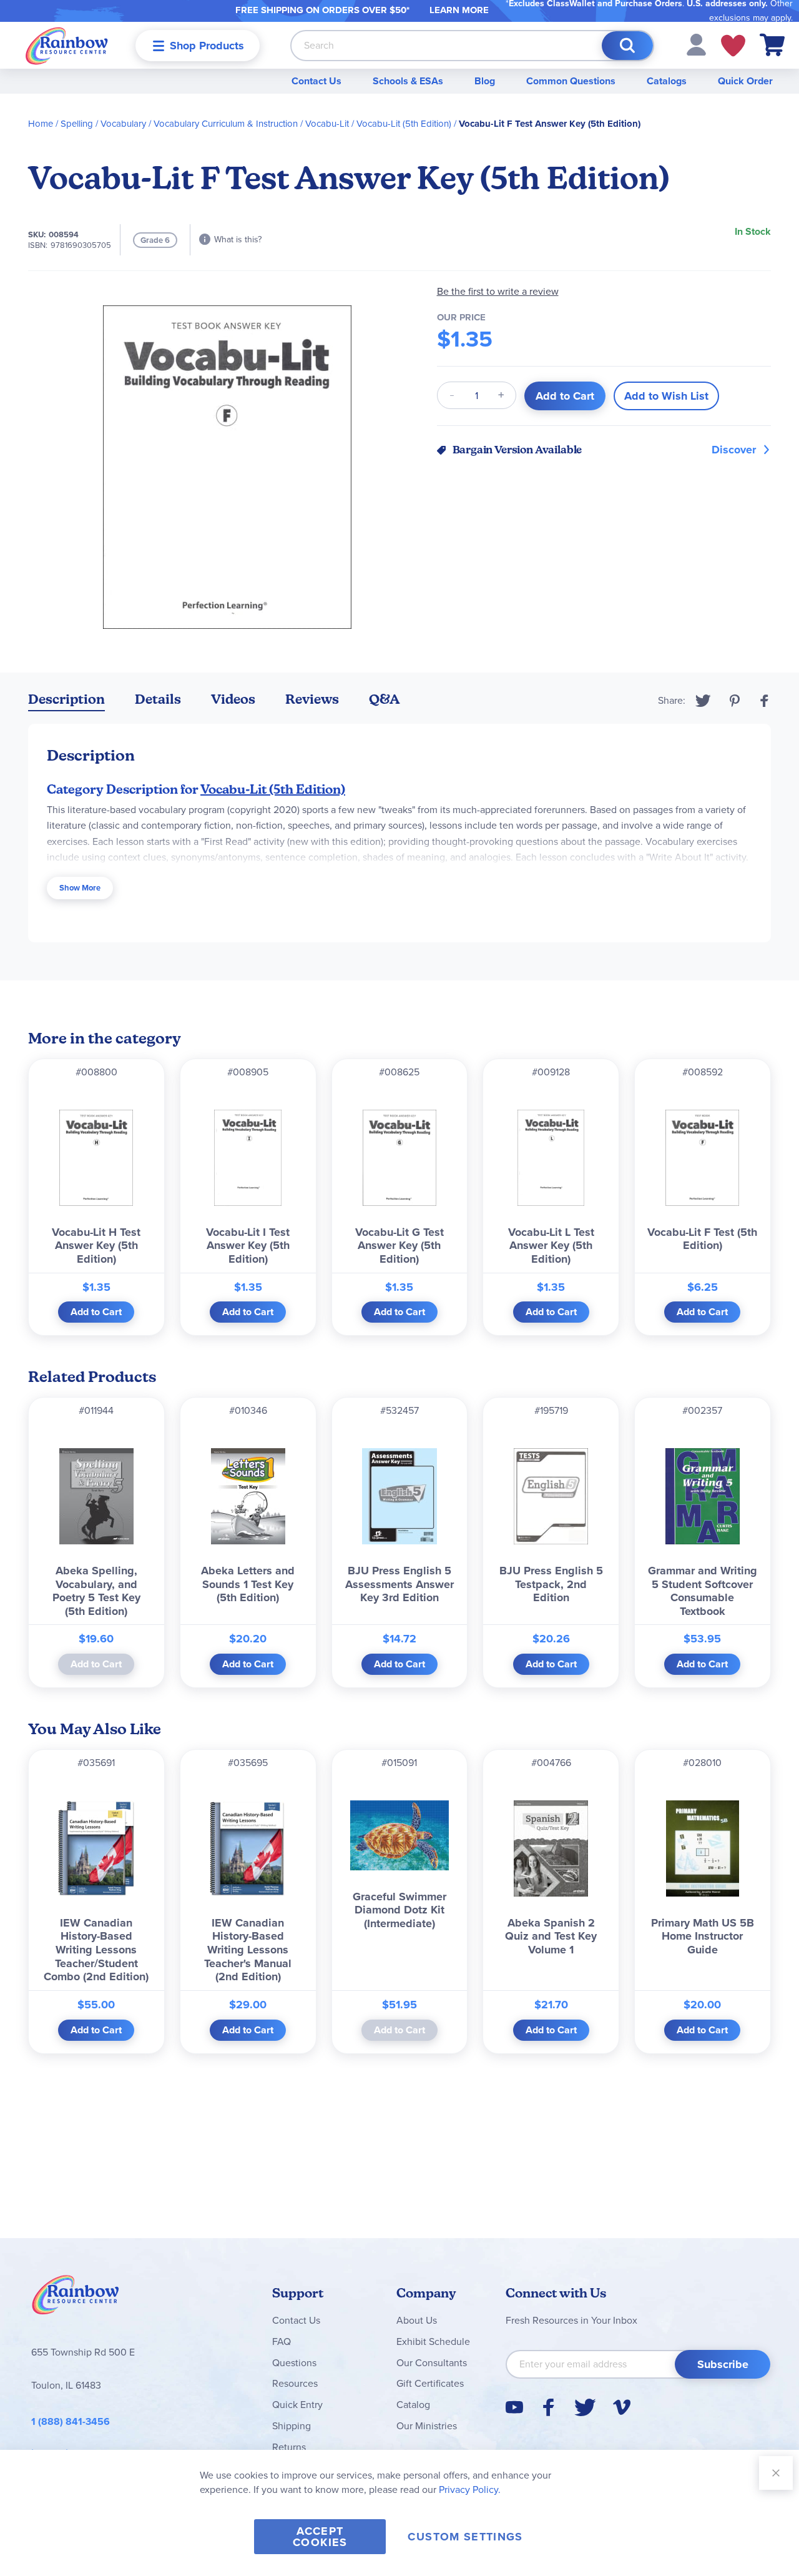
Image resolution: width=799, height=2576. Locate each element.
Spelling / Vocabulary (103, 124)
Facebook (765, 701)
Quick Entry (297, 2405)
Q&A (385, 699)
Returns (289, 2447)
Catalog (413, 2405)
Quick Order (745, 81)
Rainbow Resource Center (76, 2298)
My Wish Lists (733, 46)
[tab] (66, 702)
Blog (485, 81)
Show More (80, 888)
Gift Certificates (430, 2383)
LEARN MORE (459, 10)
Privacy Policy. (470, 2490)
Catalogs (667, 81)
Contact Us (316, 81)
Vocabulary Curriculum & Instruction (226, 124)
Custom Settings (465, 2537)
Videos (233, 699)
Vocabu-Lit (327, 124)
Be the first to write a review (498, 291)
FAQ (282, 2342)
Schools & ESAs (408, 81)
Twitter (703, 701)
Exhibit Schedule (433, 2342)
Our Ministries (427, 2426)
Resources (295, 2383)
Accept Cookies (320, 2537)
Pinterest (735, 701)
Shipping (292, 2426)
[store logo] (67, 45)
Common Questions (571, 81)
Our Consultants (432, 2363)
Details (158, 699)
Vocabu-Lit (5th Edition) (404, 124)
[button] (696, 44)
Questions (294, 2363)
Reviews (312, 699)
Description (66, 699)
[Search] (627, 46)
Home (41, 124)
